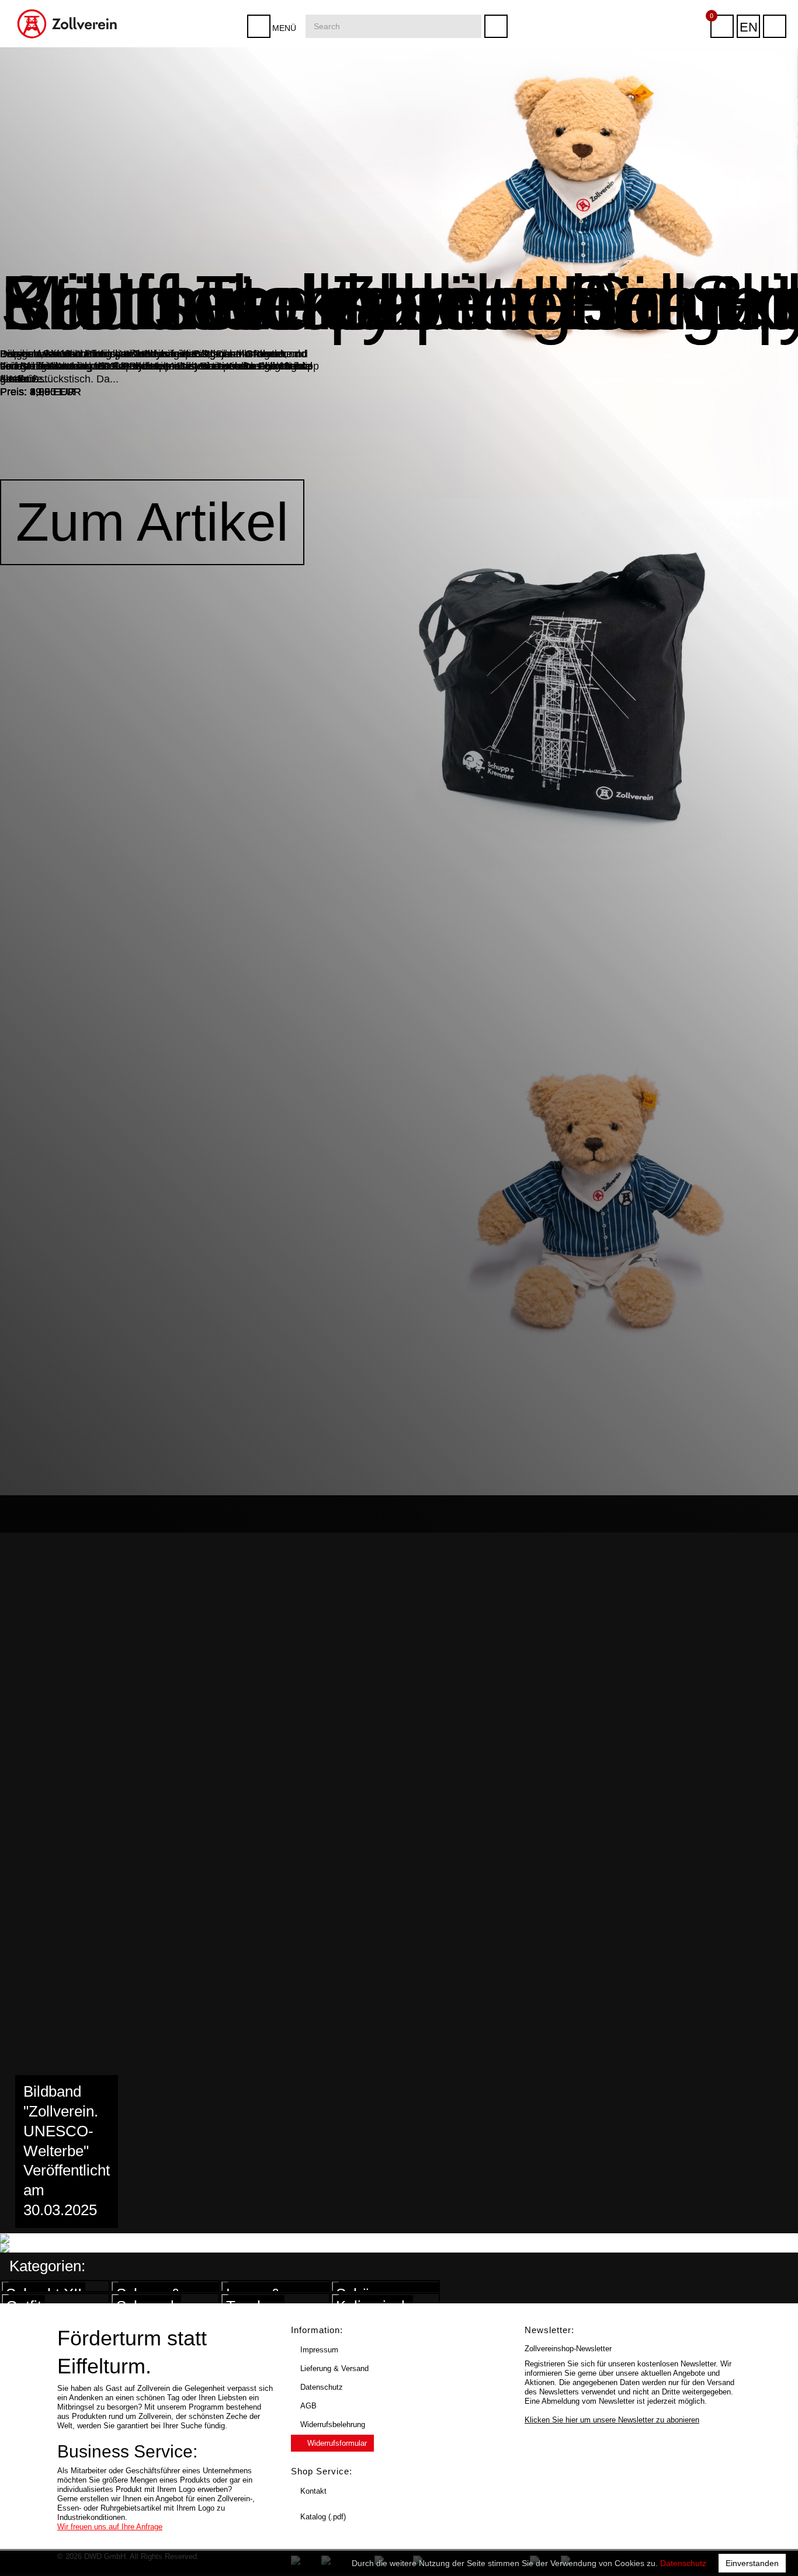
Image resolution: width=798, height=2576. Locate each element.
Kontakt (313, 2491)
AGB (308, 2406)
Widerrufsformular (337, 2443)
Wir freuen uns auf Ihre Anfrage (110, 2527)
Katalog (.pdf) (323, 2517)
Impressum (319, 2350)
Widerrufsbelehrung (333, 2424)
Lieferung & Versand (334, 2368)
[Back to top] (777, 2549)
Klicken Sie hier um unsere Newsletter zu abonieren (612, 2420)
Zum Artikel (152, 522)
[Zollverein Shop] (67, 4)
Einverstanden (752, 2563)
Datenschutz (683, 2563)
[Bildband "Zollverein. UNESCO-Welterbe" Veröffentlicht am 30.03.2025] (37, 2238)
